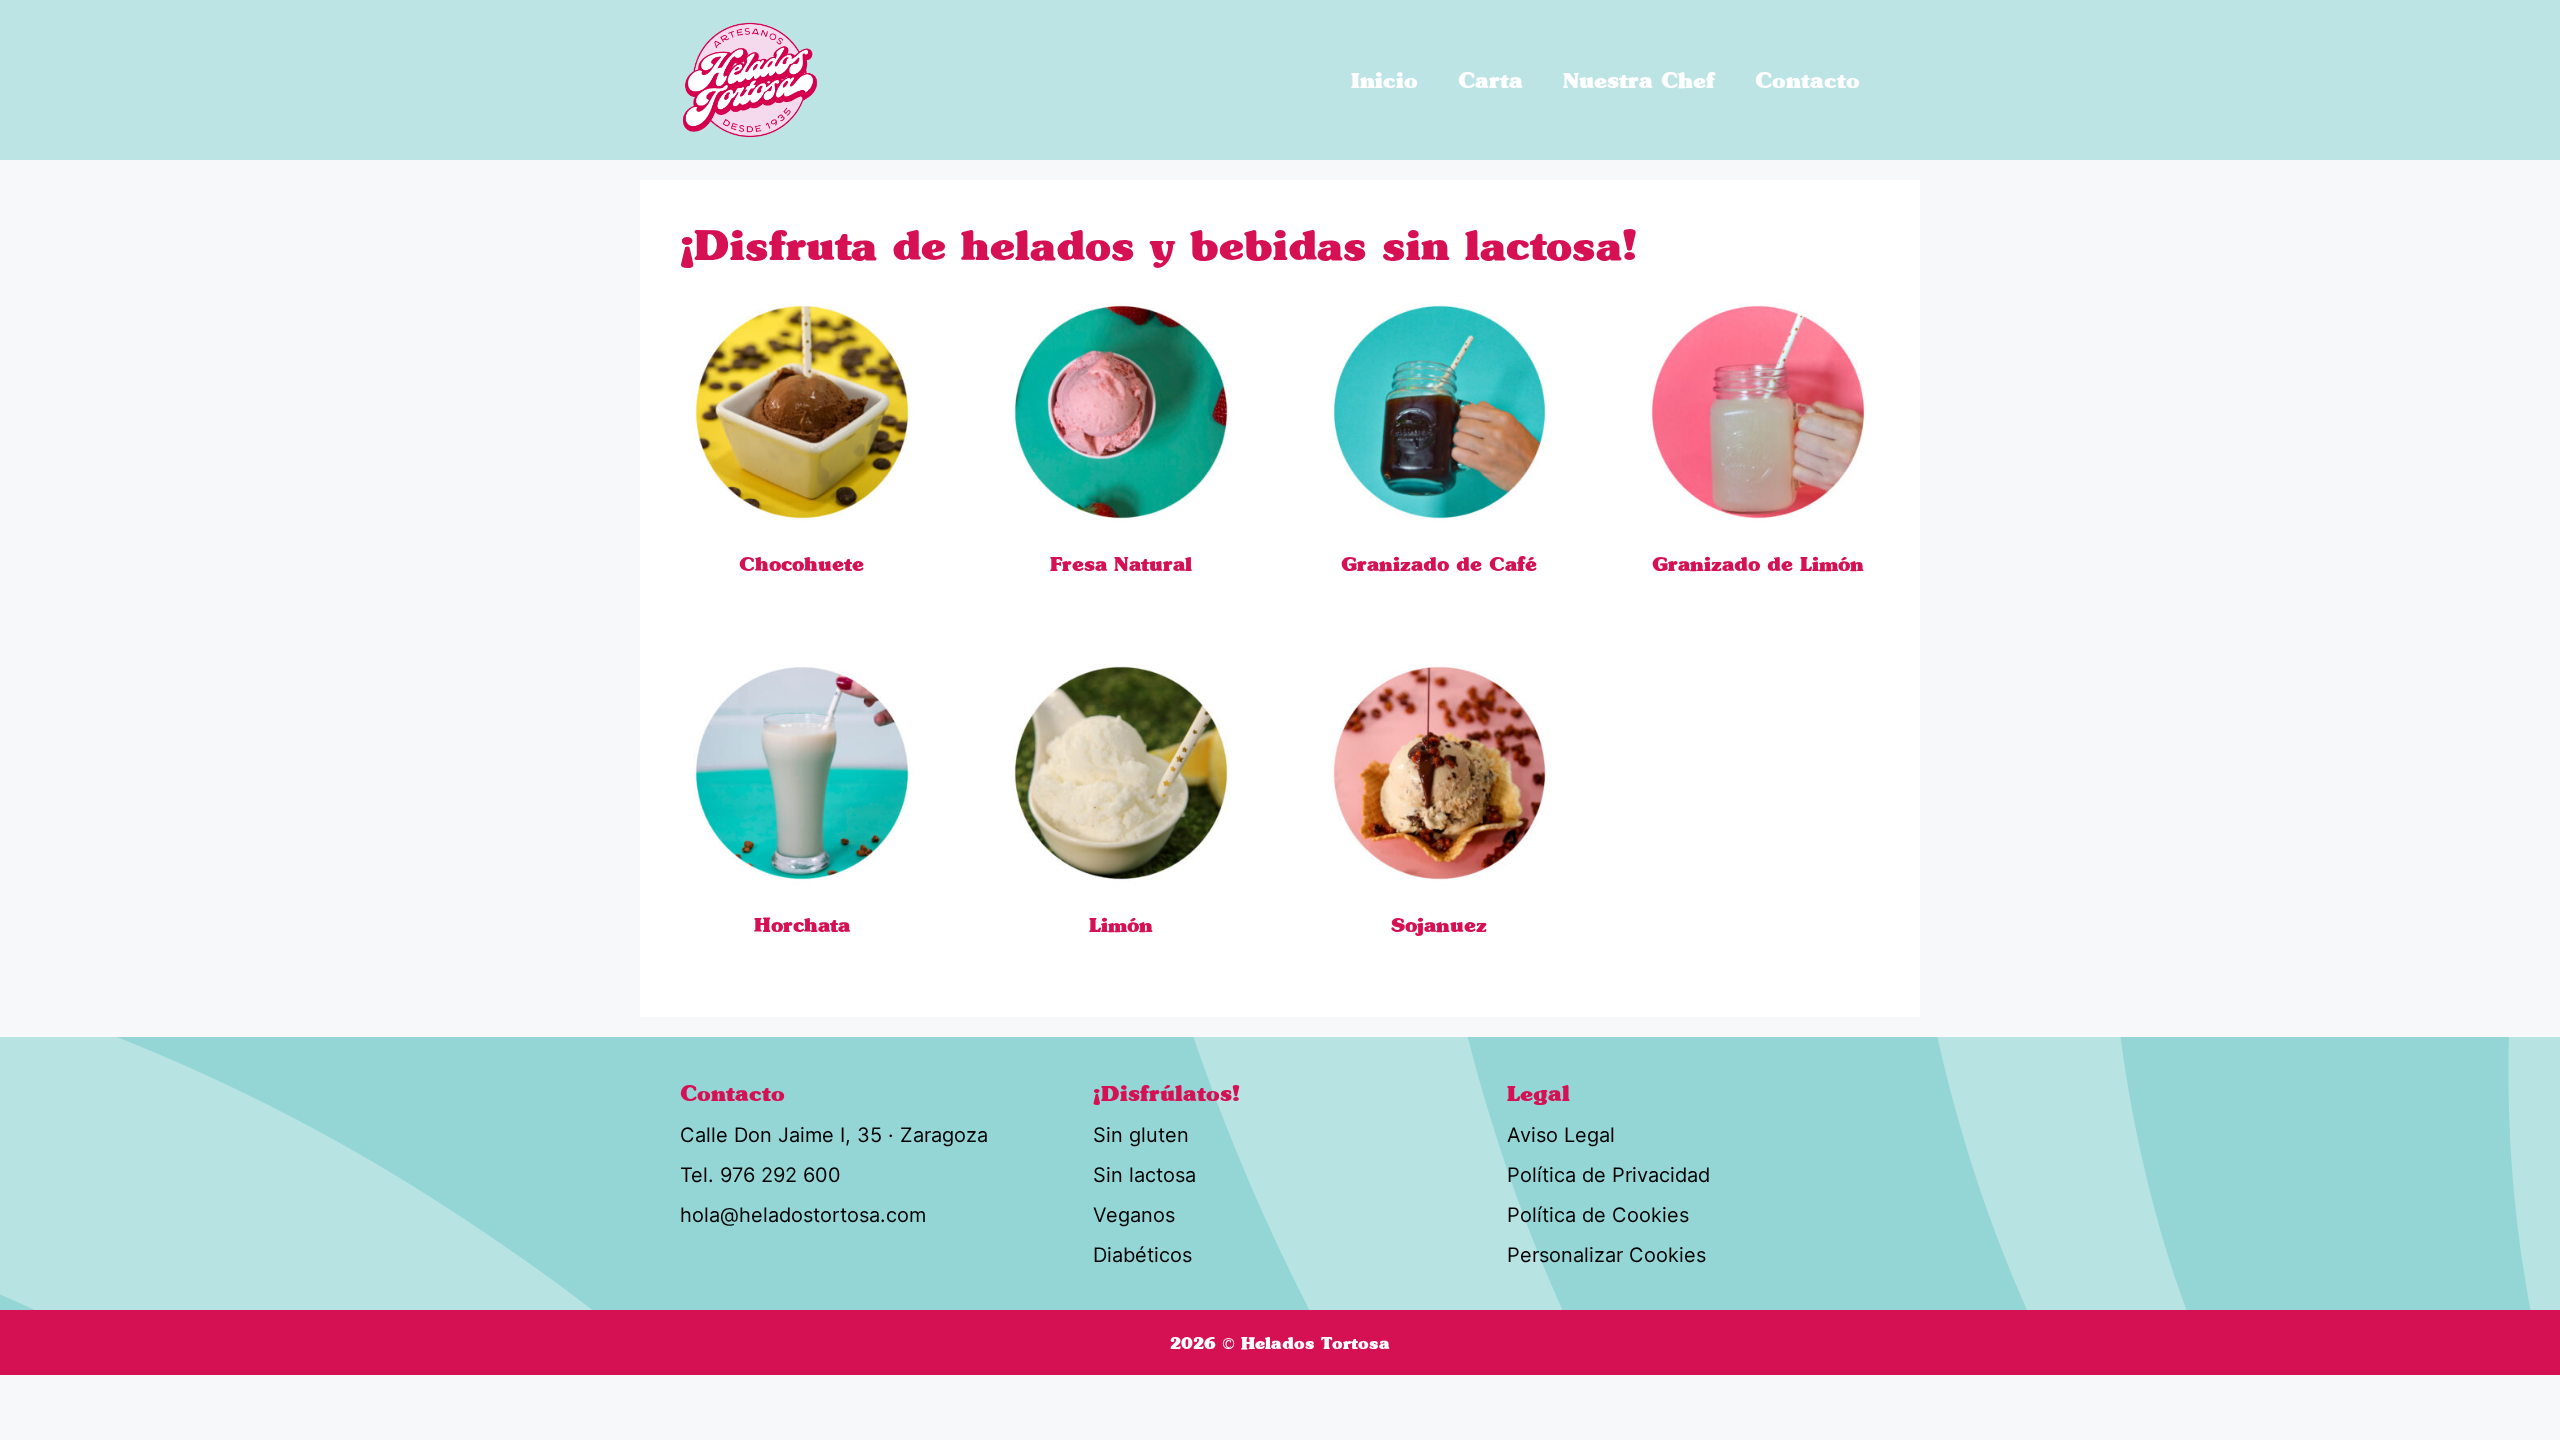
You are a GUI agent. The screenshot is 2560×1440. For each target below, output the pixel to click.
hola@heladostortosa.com (803, 1215)
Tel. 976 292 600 (760, 1175)
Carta (1490, 80)
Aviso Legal (1561, 1135)
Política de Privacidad (1608, 1175)
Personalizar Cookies (1606, 1255)
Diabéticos (1142, 1255)
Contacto (1807, 80)
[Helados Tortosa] (750, 80)
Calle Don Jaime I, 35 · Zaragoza (834, 1135)
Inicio (1384, 80)
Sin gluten (1141, 1135)
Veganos (1134, 1215)
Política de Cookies (1598, 1215)
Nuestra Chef (1639, 80)
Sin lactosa (1144, 1175)
